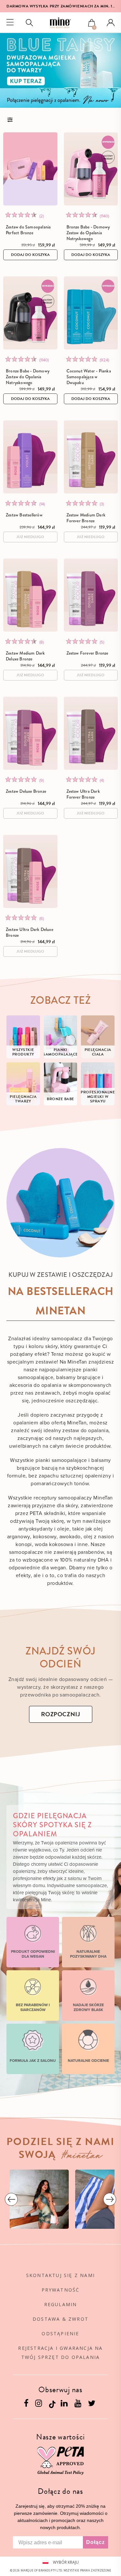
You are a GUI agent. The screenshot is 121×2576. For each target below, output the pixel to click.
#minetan (82, 2156)
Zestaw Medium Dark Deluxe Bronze (25, 656)
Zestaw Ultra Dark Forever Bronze (83, 794)
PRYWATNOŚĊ (61, 2290)
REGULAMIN (61, 2304)
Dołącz (96, 2542)
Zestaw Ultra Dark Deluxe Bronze (30, 932)
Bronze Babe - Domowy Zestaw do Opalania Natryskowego (88, 233)
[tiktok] (52, 2404)
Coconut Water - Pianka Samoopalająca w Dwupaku (89, 377)
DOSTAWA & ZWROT (60, 2319)
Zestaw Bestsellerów (24, 515)
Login (111, 23)
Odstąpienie (60, 2333)
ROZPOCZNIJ (61, 1714)
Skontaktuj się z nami (60, 2275)
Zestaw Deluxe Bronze (26, 791)
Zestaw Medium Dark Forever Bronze (86, 518)
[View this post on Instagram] (39, 2199)
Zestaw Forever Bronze (87, 653)
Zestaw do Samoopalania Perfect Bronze (28, 230)
